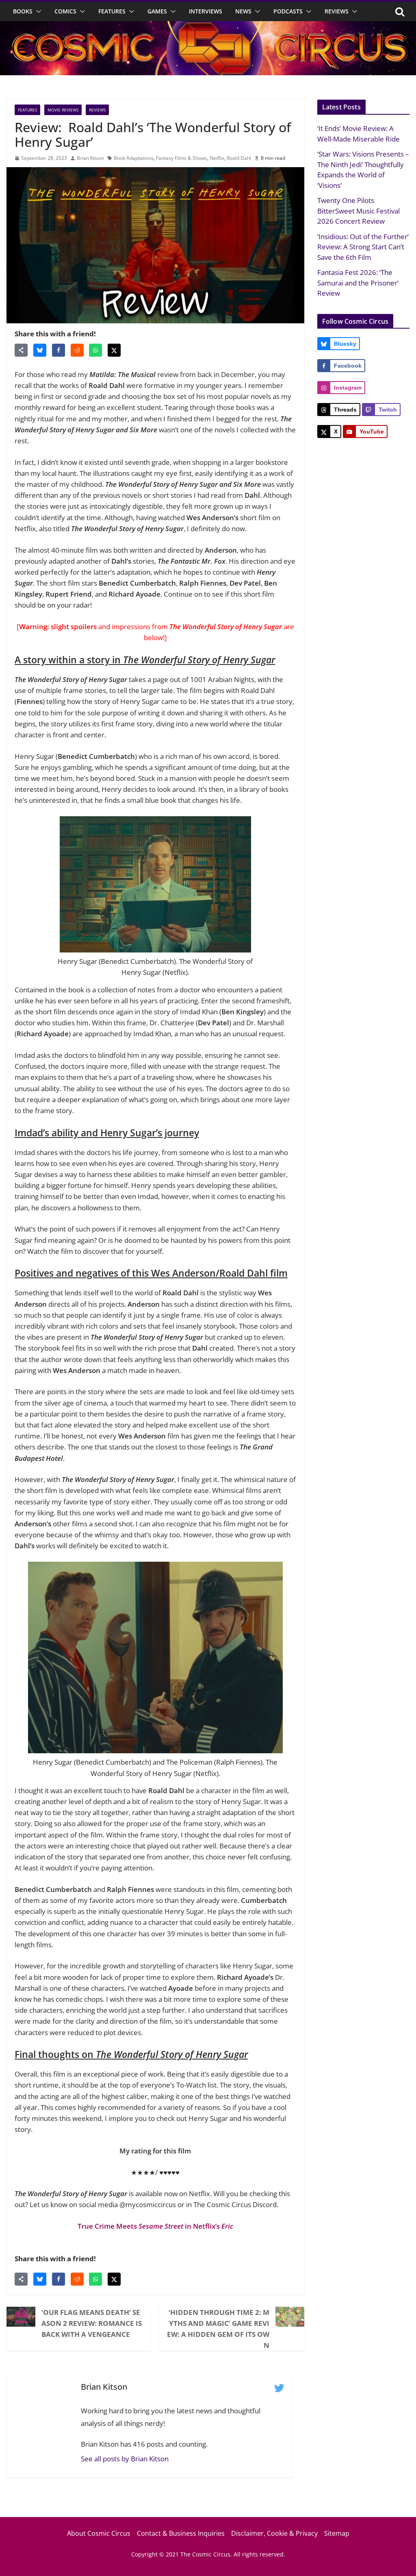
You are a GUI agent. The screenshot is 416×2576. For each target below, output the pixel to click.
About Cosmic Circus (99, 2533)
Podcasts (288, 11)
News (243, 11)
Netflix (217, 158)
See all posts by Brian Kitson (125, 2459)
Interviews (206, 11)
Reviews (337, 11)
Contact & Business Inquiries (181, 2533)
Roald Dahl (239, 158)
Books (23, 11)
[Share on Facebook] (58, 350)
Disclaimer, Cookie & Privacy (274, 2533)
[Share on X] (114, 350)
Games (157, 11)
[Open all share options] (21, 350)
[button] (37, 11)
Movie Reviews (63, 110)
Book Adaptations (134, 158)
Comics (65, 11)
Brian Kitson (90, 158)
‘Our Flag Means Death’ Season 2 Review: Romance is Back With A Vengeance (92, 2323)
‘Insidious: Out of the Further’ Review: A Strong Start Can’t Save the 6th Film (363, 247)
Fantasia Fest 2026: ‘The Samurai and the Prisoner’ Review (358, 283)
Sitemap (337, 2533)
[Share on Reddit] (77, 350)
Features (112, 11)
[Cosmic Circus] (208, 27)
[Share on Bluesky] (40, 350)
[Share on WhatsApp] (95, 350)
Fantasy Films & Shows (182, 158)
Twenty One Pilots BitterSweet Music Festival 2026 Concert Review (359, 211)
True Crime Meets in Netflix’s (155, 2226)
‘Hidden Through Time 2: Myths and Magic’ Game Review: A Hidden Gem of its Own (218, 2329)
